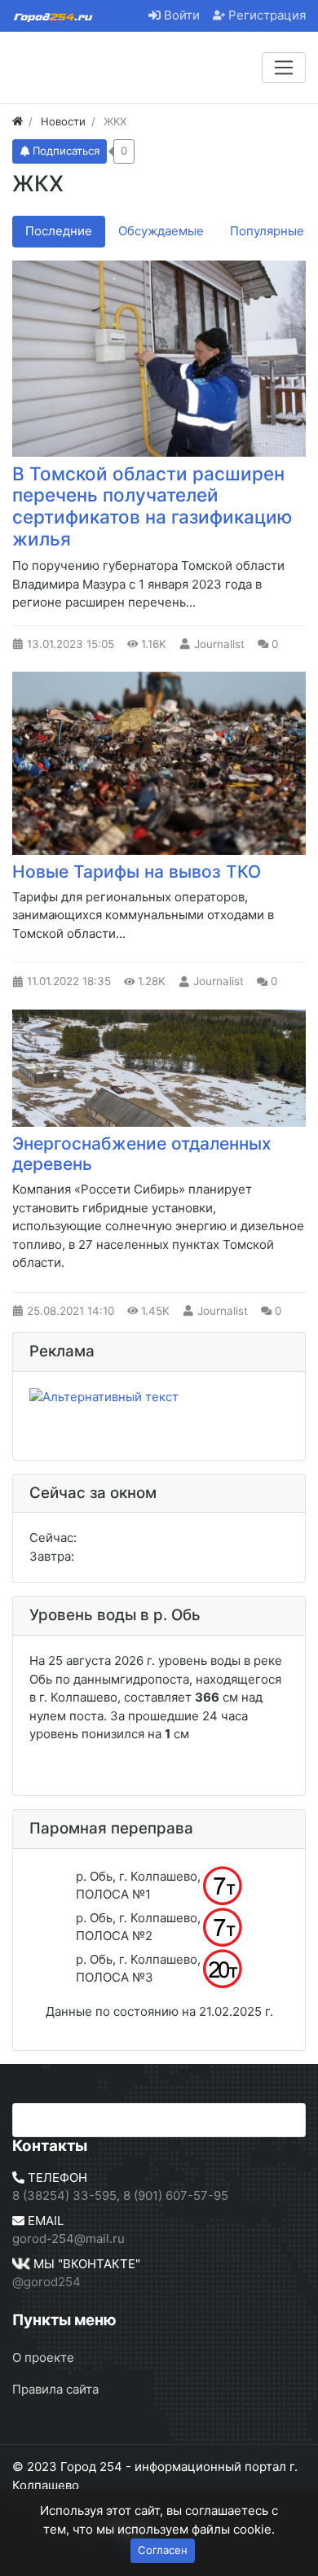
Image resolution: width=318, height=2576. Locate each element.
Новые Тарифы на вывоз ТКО (137, 872)
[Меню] (284, 68)
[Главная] (18, 121)
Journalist (219, 644)
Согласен (163, 2550)
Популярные (267, 231)
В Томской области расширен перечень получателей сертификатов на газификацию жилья (152, 506)
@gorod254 (46, 2282)
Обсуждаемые (161, 231)
